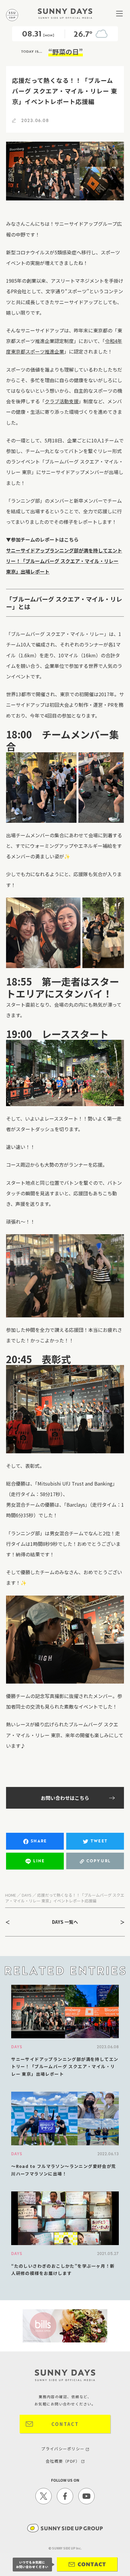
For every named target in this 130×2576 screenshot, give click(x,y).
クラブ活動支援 (62, 401)
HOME (11, 1895)
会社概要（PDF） (63, 2461)
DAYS (27, 1895)
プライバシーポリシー (63, 2449)
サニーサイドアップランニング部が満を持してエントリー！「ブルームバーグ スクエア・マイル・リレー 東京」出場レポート (64, 561)
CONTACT (65, 2424)
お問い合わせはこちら (65, 1798)
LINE (39, 1861)
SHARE (39, 1841)
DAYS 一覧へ (65, 1922)
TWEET (99, 1841)
